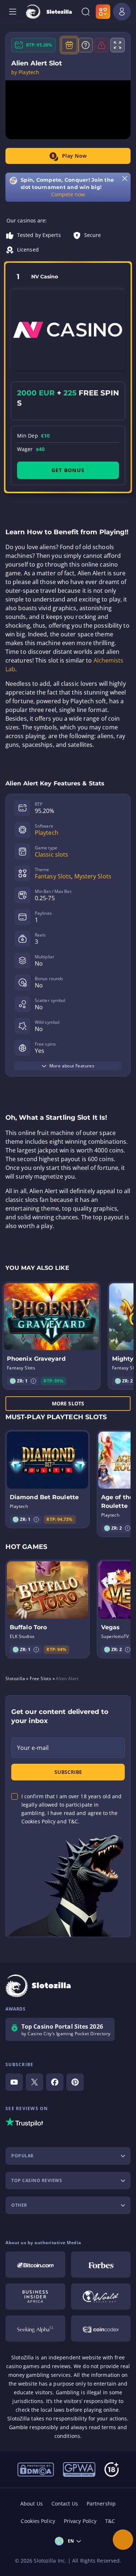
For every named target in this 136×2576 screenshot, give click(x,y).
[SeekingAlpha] (35, 2329)
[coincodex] (101, 2329)
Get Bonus (68, 470)
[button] (33, 1381)
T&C (110, 2521)
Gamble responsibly (34, 2427)
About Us (32, 2503)
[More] (123, 2540)
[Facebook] (55, 2082)
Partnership (101, 2503)
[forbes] (101, 2265)
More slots (68, 1403)
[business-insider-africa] (35, 2297)
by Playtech (25, 72)
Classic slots (51, 854)
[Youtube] (14, 2082)
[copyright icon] (101, 2297)
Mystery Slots (93, 876)
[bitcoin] (35, 2265)
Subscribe (68, 1772)
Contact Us (65, 2503)
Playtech (47, 833)
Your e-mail (33, 1748)
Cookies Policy (38, 2521)
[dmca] (36, 2469)
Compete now (68, 194)
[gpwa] (79, 2469)
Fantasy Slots (53, 876)
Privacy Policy (80, 2521)
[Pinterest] (75, 2082)
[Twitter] (34, 2082)
